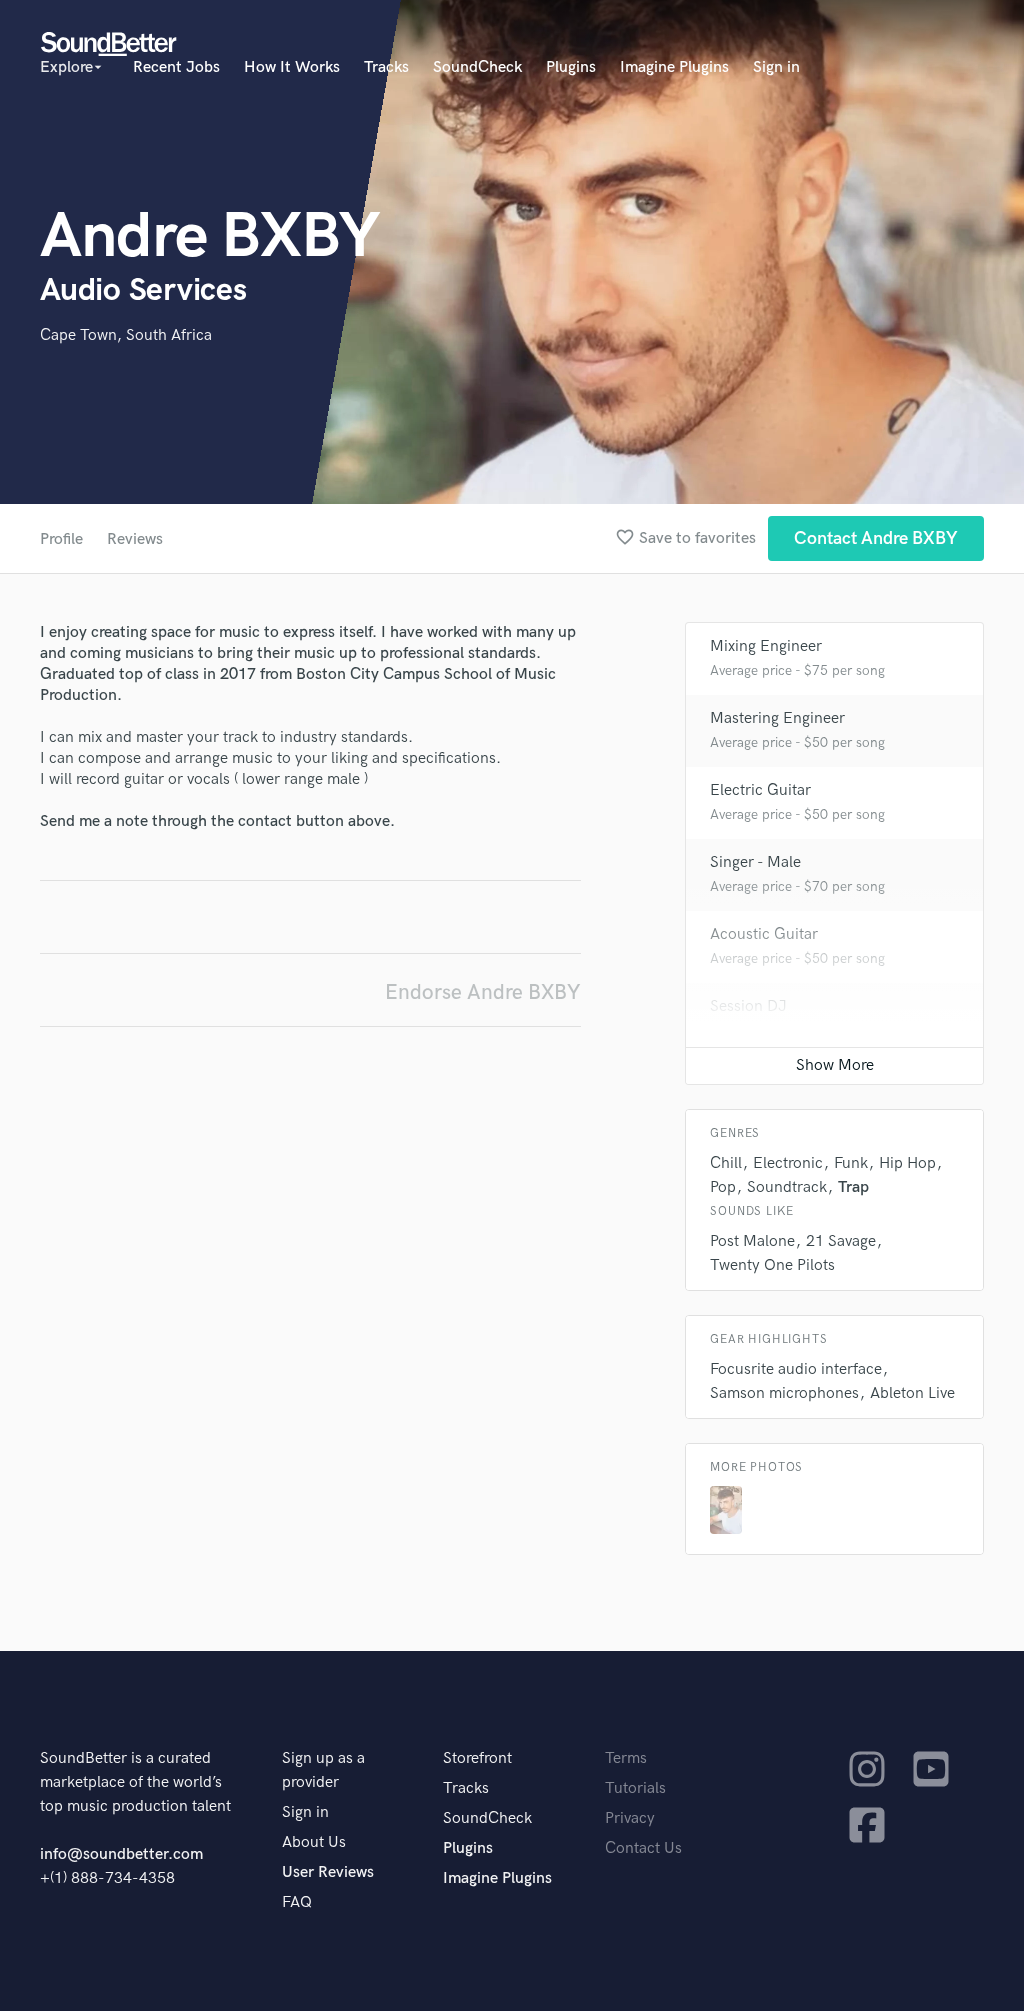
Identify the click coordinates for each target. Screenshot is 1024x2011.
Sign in (776, 67)
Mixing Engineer (766, 646)
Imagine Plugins (674, 67)
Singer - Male (755, 862)
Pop (723, 1187)
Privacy (630, 1818)
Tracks (386, 67)
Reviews (135, 539)
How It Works (292, 67)
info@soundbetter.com (121, 1854)
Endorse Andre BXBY (483, 992)
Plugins (571, 67)
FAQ (297, 1902)
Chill (726, 1163)
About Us (314, 1842)
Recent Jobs (176, 67)
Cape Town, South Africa (126, 335)
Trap (853, 1187)
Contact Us (643, 1848)
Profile (61, 539)
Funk (851, 1163)
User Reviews (328, 1872)
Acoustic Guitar (764, 934)
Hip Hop (907, 1163)
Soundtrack (787, 1187)
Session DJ (748, 1006)
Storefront (477, 1758)
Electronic (788, 1163)
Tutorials (635, 1788)
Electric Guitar (760, 790)
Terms (626, 1758)
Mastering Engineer (777, 718)
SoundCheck (477, 67)
